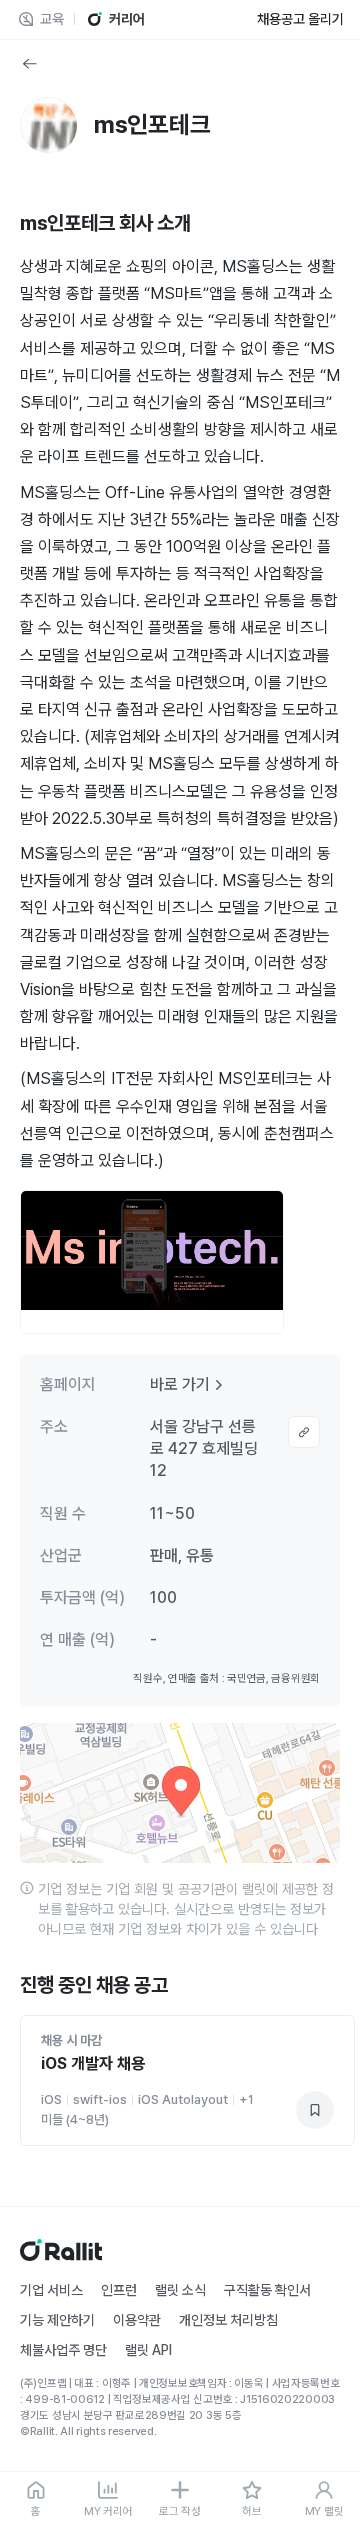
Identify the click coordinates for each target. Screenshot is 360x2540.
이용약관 (137, 2320)
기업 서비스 (51, 2290)
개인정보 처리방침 (228, 2320)
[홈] (61, 2255)
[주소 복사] (304, 1432)
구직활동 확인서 (267, 2290)
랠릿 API (148, 2350)
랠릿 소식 (180, 2290)
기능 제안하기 (57, 2320)
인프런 (119, 2290)
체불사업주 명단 (63, 2350)
